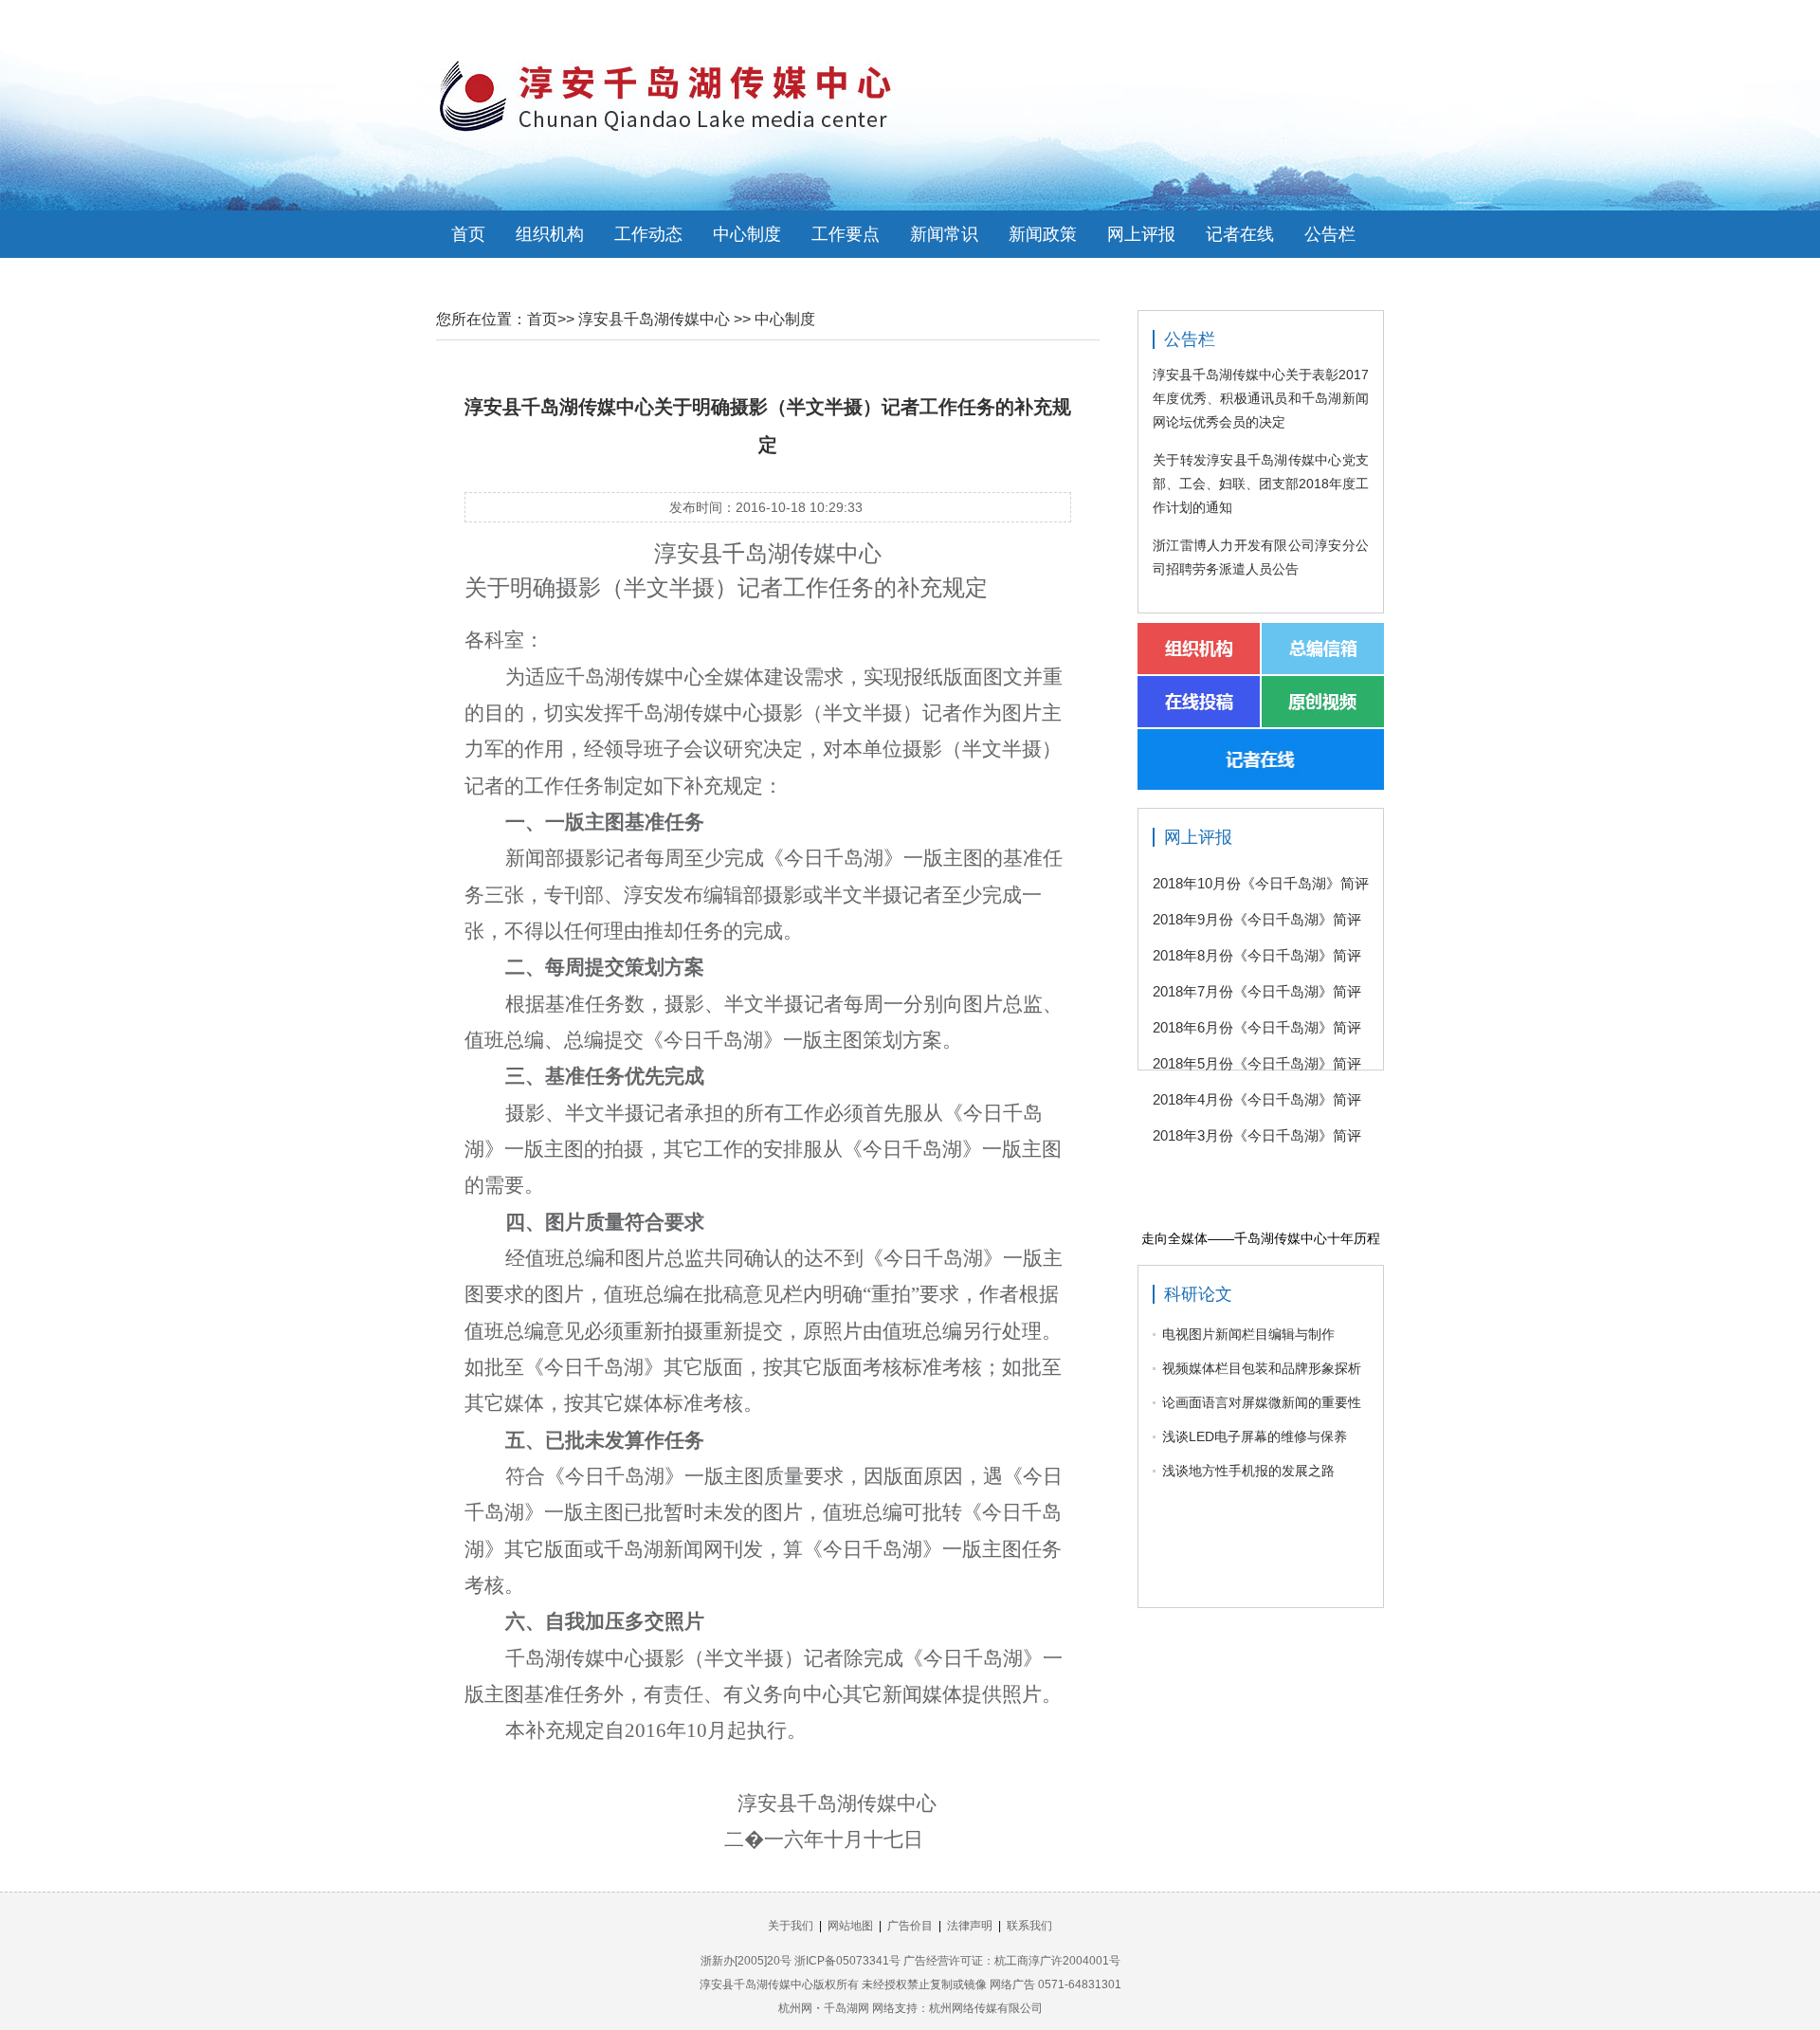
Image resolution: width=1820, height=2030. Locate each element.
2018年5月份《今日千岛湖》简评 (1257, 1063)
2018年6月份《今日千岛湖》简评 (1257, 1027)
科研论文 (1198, 1294)
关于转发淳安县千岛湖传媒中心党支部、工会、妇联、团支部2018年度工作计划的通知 (1261, 484)
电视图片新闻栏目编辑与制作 (1248, 1334)
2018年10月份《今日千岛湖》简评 (1261, 883)
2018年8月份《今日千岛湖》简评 (1257, 955)
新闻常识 (944, 234)
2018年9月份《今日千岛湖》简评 (1257, 919)
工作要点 (846, 234)
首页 (468, 234)
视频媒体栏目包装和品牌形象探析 (1262, 1368)
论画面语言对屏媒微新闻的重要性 (1262, 1402)
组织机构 (550, 234)
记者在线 (1240, 234)
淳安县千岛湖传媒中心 (654, 319)
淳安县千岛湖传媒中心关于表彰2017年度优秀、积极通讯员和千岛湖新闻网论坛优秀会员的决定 (1261, 398)
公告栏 (1330, 234)
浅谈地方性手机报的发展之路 (1248, 1471)
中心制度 (747, 234)
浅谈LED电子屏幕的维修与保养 (1255, 1436)
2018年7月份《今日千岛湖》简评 (1257, 991)
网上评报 (1141, 234)
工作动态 (648, 234)
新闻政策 (1043, 234)
